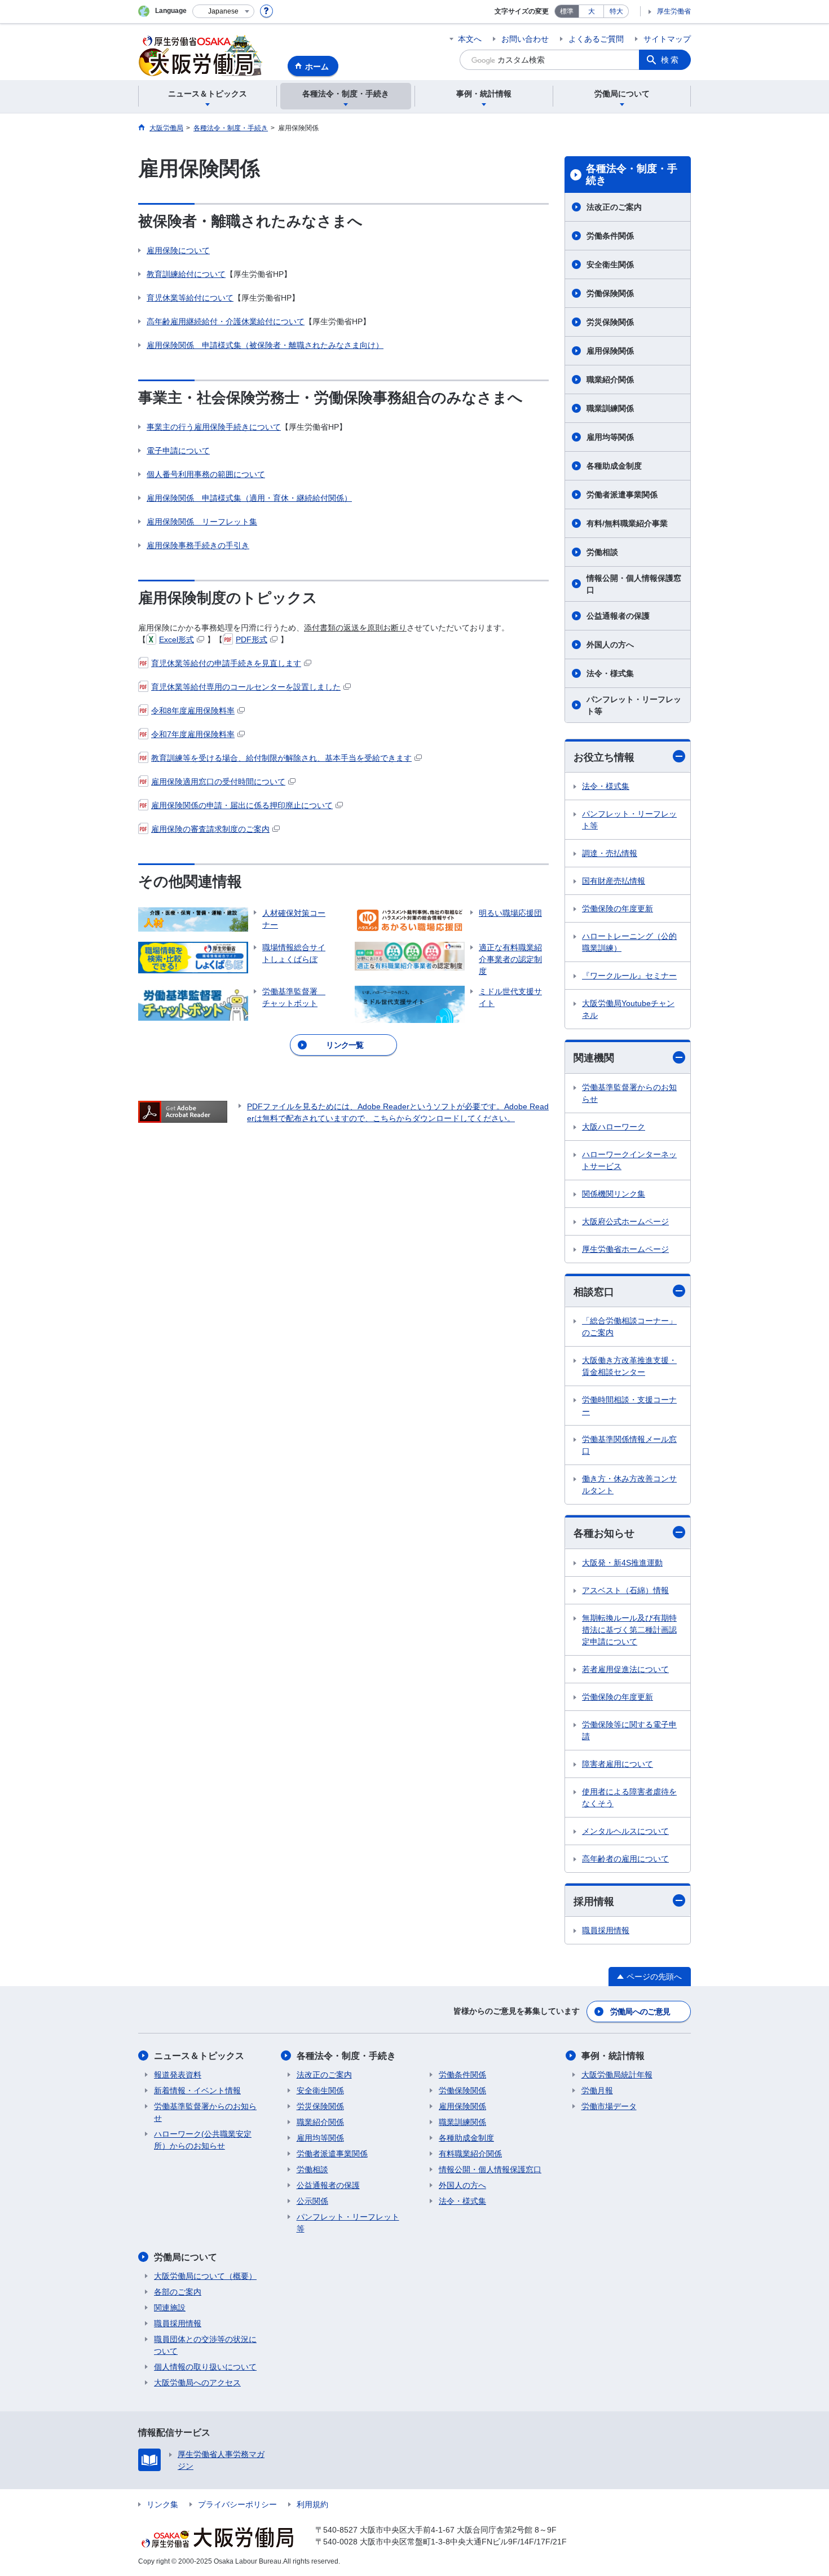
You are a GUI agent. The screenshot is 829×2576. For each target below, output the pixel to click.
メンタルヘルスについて (625, 1831)
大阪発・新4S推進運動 (622, 1563)
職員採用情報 (606, 1930)
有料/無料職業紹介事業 (627, 523)
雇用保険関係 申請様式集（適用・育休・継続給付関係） (249, 498)
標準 (567, 11)
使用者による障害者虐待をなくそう (629, 1798)
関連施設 (170, 2308)
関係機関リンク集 (614, 1194)
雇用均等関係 (610, 437)
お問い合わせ (525, 39)
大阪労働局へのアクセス (197, 2383)
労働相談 (602, 552)
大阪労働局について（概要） (205, 2276)
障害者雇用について (618, 1764)
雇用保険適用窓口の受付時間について (218, 782)
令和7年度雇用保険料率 (193, 734)
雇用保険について (178, 250)
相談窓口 (594, 1292)
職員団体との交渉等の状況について (205, 2345)
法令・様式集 (610, 673)
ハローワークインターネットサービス (629, 1160)
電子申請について (178, 451)
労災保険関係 (610, 322)
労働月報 (597, 2090)
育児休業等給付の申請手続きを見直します (226, 663)
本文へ (470, 39)
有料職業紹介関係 (470, 2154)
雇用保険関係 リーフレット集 (202, 522)
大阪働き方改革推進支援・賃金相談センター (629, 1366)
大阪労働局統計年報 (617, 2075)
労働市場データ (609, 2106)
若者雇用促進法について (625, 1669)
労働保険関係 (610, 293)
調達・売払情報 (610, 853)
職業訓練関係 (610, 408)
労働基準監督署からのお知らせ (629, 1093)
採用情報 (594, 1902)
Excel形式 (177, 639)
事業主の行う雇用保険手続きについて (214, 427)
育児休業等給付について (190, 298)
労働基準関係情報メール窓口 (629, 1445)
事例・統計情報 (613, 2056)
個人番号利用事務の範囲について (206, 474)
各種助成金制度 (614, 466)
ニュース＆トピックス (199, 2056)
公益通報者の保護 (618, 616)
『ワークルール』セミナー (629, 976)
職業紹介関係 (610, 380)
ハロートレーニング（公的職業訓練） (629, 942)
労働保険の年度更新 (618, 908)
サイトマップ (667, 39)
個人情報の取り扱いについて (205, 2367)
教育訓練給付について (186, 274)
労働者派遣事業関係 (622, 495)
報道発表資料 (178, 2075)
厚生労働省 (674, 11)
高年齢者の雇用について (625, 1859)
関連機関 (594, 1058)
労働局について (186, 2257)
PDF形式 (252, 639)
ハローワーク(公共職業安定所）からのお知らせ (203, 2140)
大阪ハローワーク (614, 1127)
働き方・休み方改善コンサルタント (629, 1485)
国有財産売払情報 (614, 881)
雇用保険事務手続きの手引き (198, 545)
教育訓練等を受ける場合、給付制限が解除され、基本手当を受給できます (281, 758)
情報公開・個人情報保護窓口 (634, 584)
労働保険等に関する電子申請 (629, 1730)
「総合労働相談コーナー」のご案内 (629, 1327)
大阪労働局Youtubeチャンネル (628, 1009)
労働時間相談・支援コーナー (629, 1406)
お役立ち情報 (604, 757)
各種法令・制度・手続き (632, 175)
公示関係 (312, 2201)
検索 (671, 60)
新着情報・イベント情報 (197, 2090)
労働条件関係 (610, 236)
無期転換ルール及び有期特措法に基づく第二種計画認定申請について (629, 1630)
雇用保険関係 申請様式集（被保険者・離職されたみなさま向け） (265, 345)
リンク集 (162, 2504)
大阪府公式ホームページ (625, 1221)
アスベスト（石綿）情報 (625, 1590)
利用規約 (312, 2504)
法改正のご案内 (614, 207)
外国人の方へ (610, 645)
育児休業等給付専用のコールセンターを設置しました (246, 687)
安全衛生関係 (610, 264)
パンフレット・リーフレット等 (634, 705)
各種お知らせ (604, 1533)
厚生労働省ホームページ (625, 1249)
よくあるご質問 (596, 39)
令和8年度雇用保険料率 (193, 711)
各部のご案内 (178, 2292)
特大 (616, 11)
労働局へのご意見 (640, 2012)
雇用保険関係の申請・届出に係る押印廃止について (242, 805)
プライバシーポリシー (237, 2504)
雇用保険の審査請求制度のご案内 (210, 829)
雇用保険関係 (610, 351)
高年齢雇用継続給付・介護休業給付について (226, 321)
